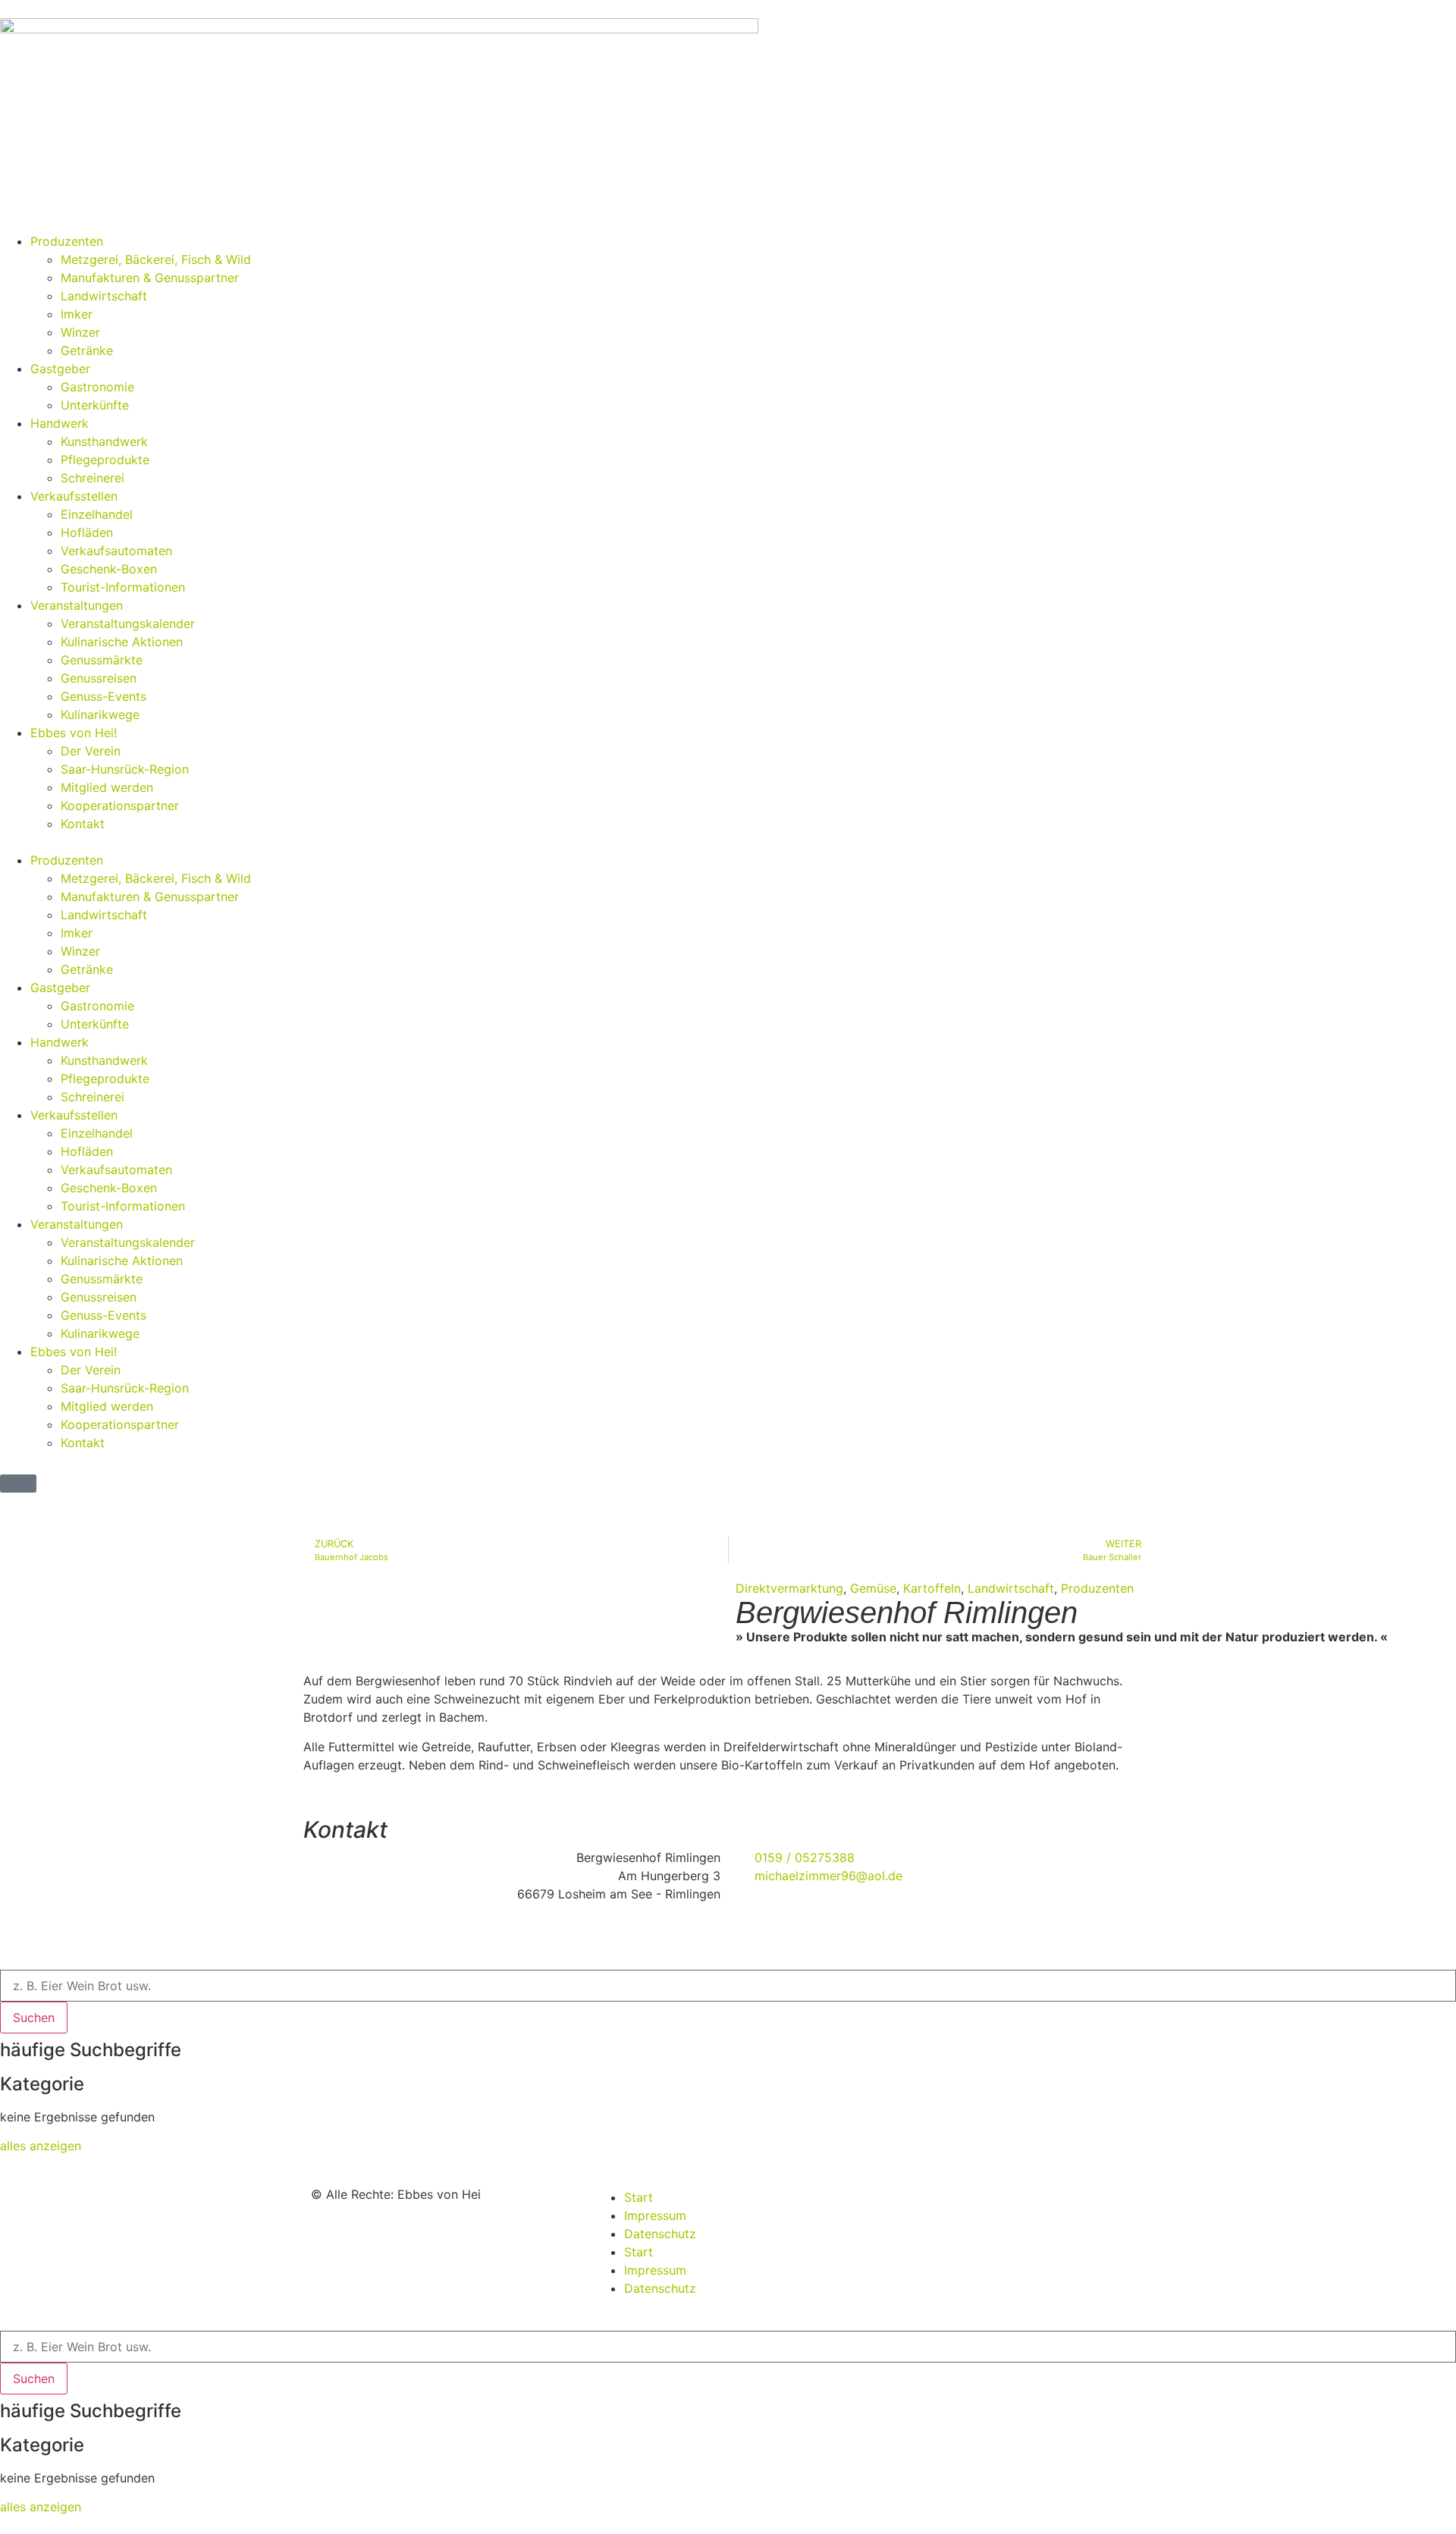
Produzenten (67, 241)
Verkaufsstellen (74, 496)
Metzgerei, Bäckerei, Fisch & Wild (156, 259)
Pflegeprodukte (105, 460)
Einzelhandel (97, 514)
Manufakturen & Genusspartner (150, 278)
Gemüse (873, 1588)
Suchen (34, 2017)
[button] (728, 842)
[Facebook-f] (938, 2207)
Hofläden (87, 532)
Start (639, 2197)
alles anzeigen (41, 2146)
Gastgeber (60, 369)
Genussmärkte (102, 660)
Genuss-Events (104, 696)
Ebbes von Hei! (74, 733)
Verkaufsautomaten (116, 551)
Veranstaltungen (77, 605)
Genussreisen (99, 678)
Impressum (655, 2215)
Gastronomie (97, 387)
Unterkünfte (95, 405)
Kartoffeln (932, 1588)
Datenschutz (660, 2234)
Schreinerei (93, 478)
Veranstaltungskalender (128, 623)
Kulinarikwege (100, 714)
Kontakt (83, 824)
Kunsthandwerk (104, 441)
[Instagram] (896, 2207)
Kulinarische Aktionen (122, 642)
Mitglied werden (107, 787)
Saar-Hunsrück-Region (125, 769)
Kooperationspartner (120, 805)
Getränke (87, 350)
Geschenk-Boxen (109, 569)
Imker (77, 314)
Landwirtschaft (104, 296)
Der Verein (91, 751)
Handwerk (60, 423)
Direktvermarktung (789, 1588)
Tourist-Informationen (123, 587)
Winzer (80, 332)
